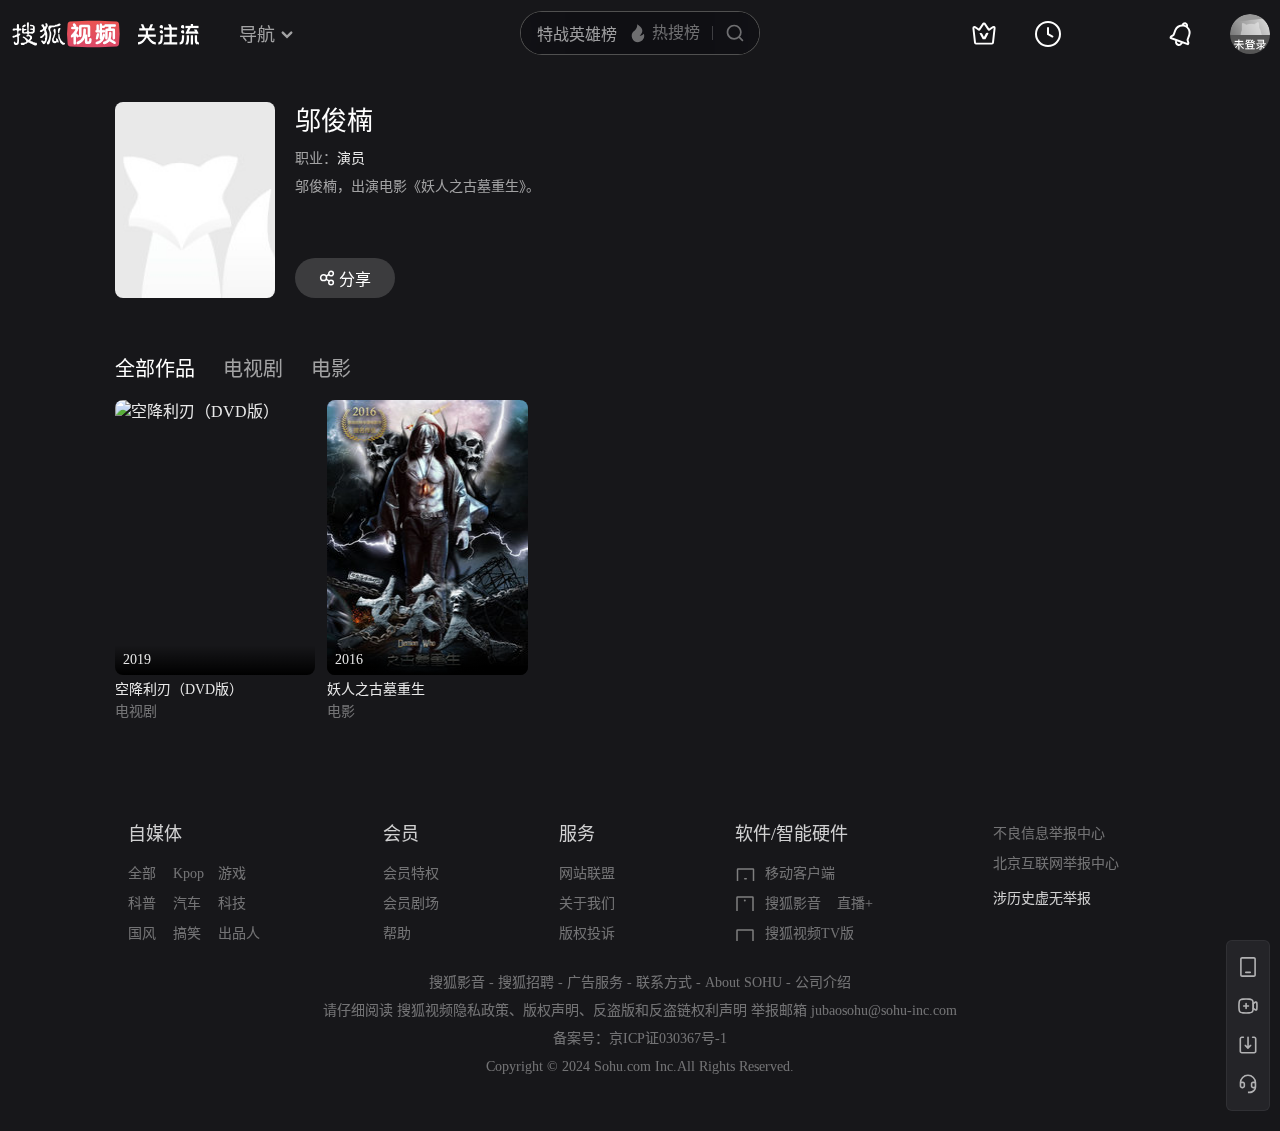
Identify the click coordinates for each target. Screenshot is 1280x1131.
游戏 (232, 873)
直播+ (855, 903)
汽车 (187, 903)
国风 (142, 933)
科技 (232, 903)
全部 (142, 873)
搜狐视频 (66, 34)
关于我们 (587, 903)
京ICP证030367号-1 (668, 1038)
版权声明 (551, 1010)
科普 (142, 903)
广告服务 (595, 982)
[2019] (197, 411)
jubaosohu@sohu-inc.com (884, 1010)
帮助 (397, 933)
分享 (355, 279)
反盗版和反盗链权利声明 (670, 1010)
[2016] (427, 411)
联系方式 (664, 982)
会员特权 (411, 873)
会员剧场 (411, 903)
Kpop (188, 873)
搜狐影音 (793, 903)
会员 (401, 834)
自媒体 (155, 834)
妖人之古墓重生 (376, 689)
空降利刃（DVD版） (179, 689)
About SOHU (743, 982)
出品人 (239, 933)
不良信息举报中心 (1049, 833)
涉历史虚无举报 (1042, 898)
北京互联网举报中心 (1056, 863)
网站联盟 (587, 873)
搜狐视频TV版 (809, 933)
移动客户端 (800, 873)
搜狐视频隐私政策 (453, 1010)
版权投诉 (587, 933)
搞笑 (187, 933)
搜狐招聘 (526, 982)
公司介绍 (823, 982)
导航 (257, 35)
